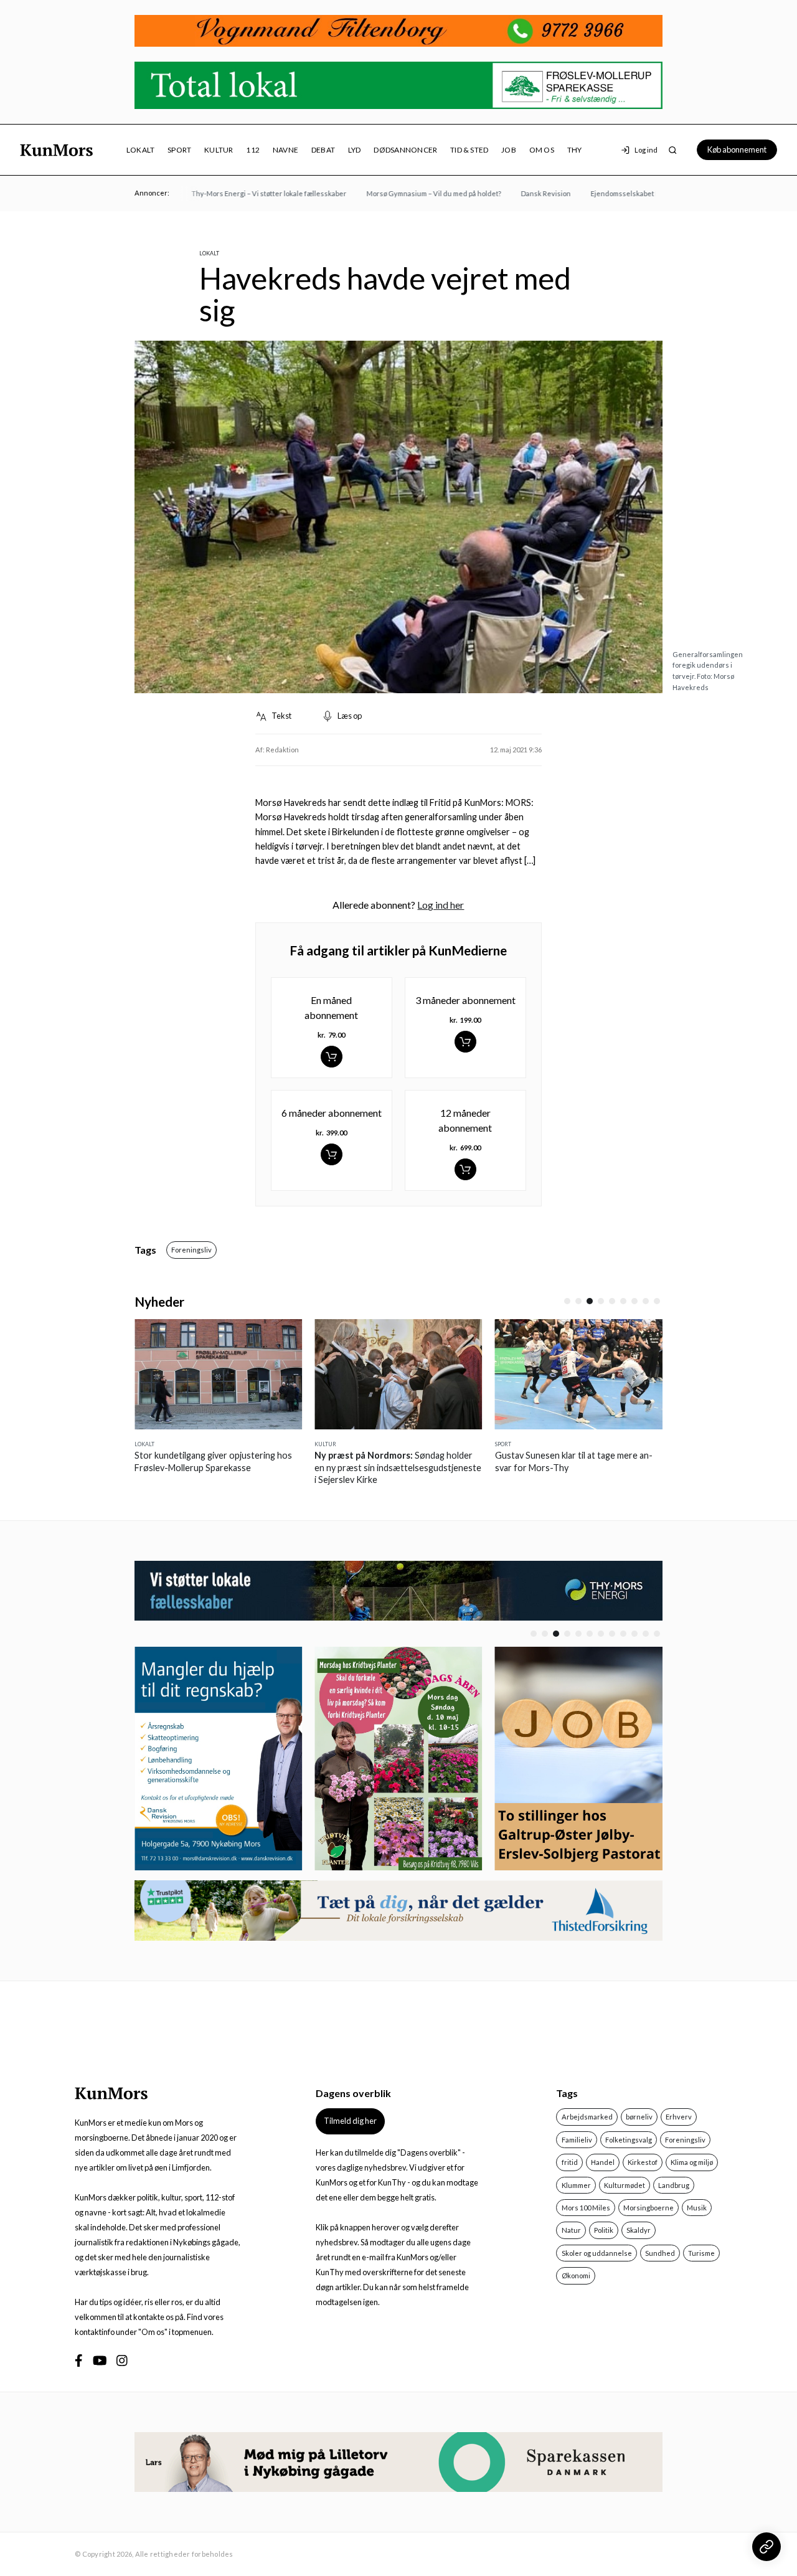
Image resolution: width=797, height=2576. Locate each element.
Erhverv (679, 2117)
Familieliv (577, 2140)
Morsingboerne (648, 2208)
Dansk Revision (522, 193)
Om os (542, 150)
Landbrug (674, 2185)
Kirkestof (643, 2162)
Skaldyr (639, 2230)
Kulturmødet (625, 2185)
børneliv (639, 2117)
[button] (567, 1301)
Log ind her (441, 905)
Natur (571, 2230)
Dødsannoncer (405, 150)
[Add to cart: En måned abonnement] (332, 1057)
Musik (697, 2208)
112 (253, 150)
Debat (323, 150)
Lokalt (140, 150)
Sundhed (660, 2253)
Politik (604, 2230)
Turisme (701, 2253)
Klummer (576, 2185)
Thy (575, 150)
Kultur (219, 150)
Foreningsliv (191, 1250)
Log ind (646, 150)
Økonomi (576, 2275)
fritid (570, 2162)
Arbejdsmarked (587, 2117)
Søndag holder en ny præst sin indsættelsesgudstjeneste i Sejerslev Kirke (324, 1467)
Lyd (355, 150)
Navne (285, 150)
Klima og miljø (692, 2162)
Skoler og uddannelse (597, 2253)
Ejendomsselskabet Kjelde (610, 193)
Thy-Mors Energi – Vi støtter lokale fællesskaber (245, 193)
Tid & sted (469, 150)
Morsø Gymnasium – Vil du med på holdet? (410, 193)
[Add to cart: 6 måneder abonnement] (332, 1154)
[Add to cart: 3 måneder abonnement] (465, 1042)
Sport (179, 150)
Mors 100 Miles (586, 2208)
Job (509, 150)
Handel (603, 2162)
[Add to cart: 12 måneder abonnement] (465, 1169)
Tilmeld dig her (350, 2121)
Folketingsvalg (629, 2140)
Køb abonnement (737, 149)
